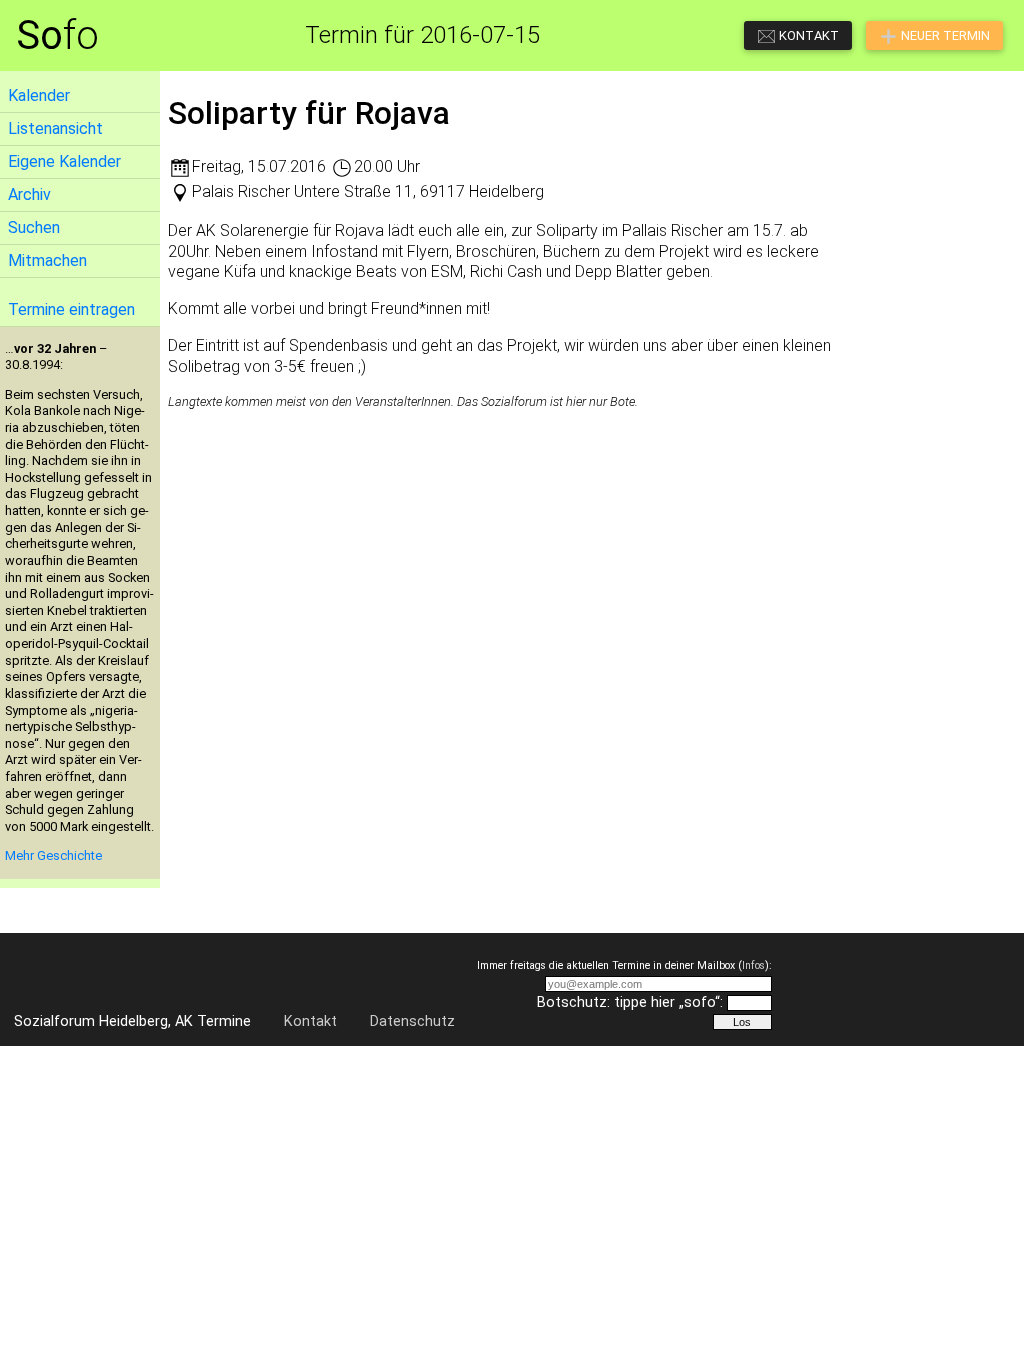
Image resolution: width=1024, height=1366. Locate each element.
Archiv (29, 194)
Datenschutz (412, 1021)
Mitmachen (47, 260)
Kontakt (310, 1021)
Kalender (39, 95)
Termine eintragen (71, 309)
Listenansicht (55, 128)
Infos (753, 965)
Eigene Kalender (64, 161)
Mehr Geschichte (53, 855)
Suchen (34, 227)
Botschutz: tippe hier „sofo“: (630, 1002)
